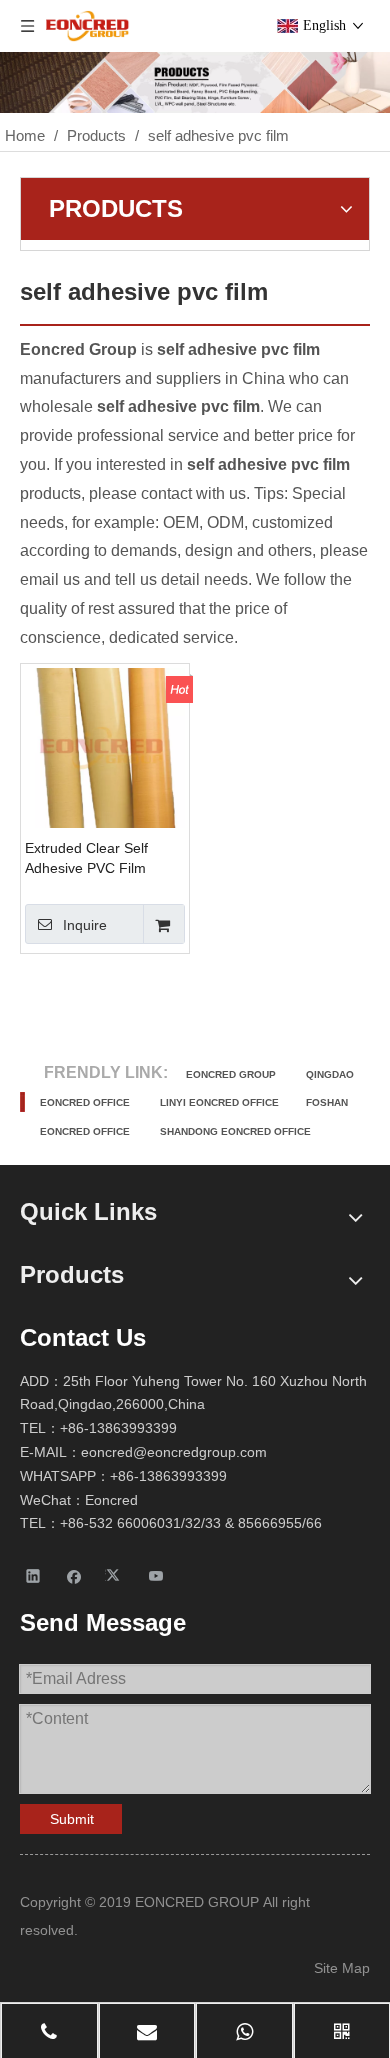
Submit (72, 1819)
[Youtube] (156, 1575)
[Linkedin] (33, 1575)
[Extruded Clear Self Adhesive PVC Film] (105, 746)
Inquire (85, 925)
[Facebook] (74, 1575)
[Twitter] (115, 1575)
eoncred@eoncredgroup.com (174, 1452)
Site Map (342, 1968)
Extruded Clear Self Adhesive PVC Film (86, 858)
